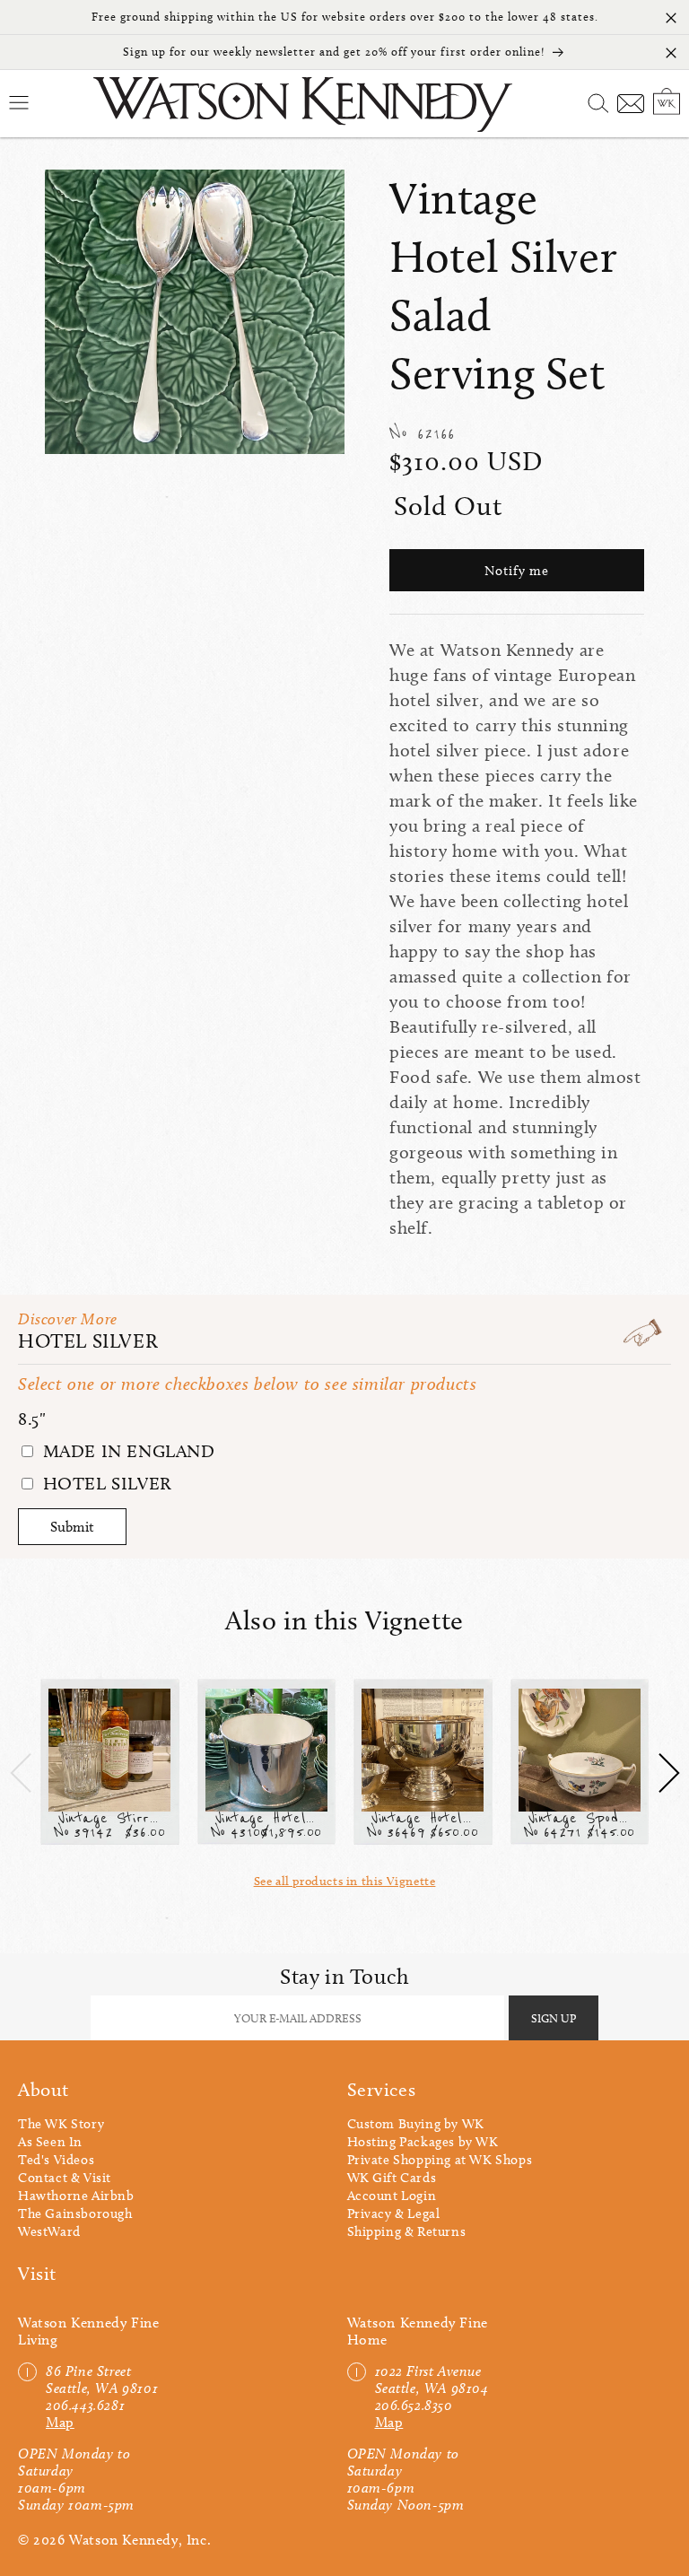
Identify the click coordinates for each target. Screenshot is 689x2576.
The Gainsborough (75, 2214)
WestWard (49, 2231)
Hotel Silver (88, 1341)
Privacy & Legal (394, 2214)
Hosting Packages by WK (423, 2142)
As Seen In (50, 2142)
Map (60, 2422)
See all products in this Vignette (345, 1881)
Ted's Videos (56, 2160)
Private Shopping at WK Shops (440, 2160)
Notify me (517, 571)
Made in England (126, 1451)
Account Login (392, 2196)
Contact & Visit (65, 2178)
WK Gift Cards (392, 2178)
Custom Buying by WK (416, 2124)
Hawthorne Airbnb (76, 2196)
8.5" (32, 1419)
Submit (72, 1527)
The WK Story (61, 2124)
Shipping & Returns (407, 2231)
